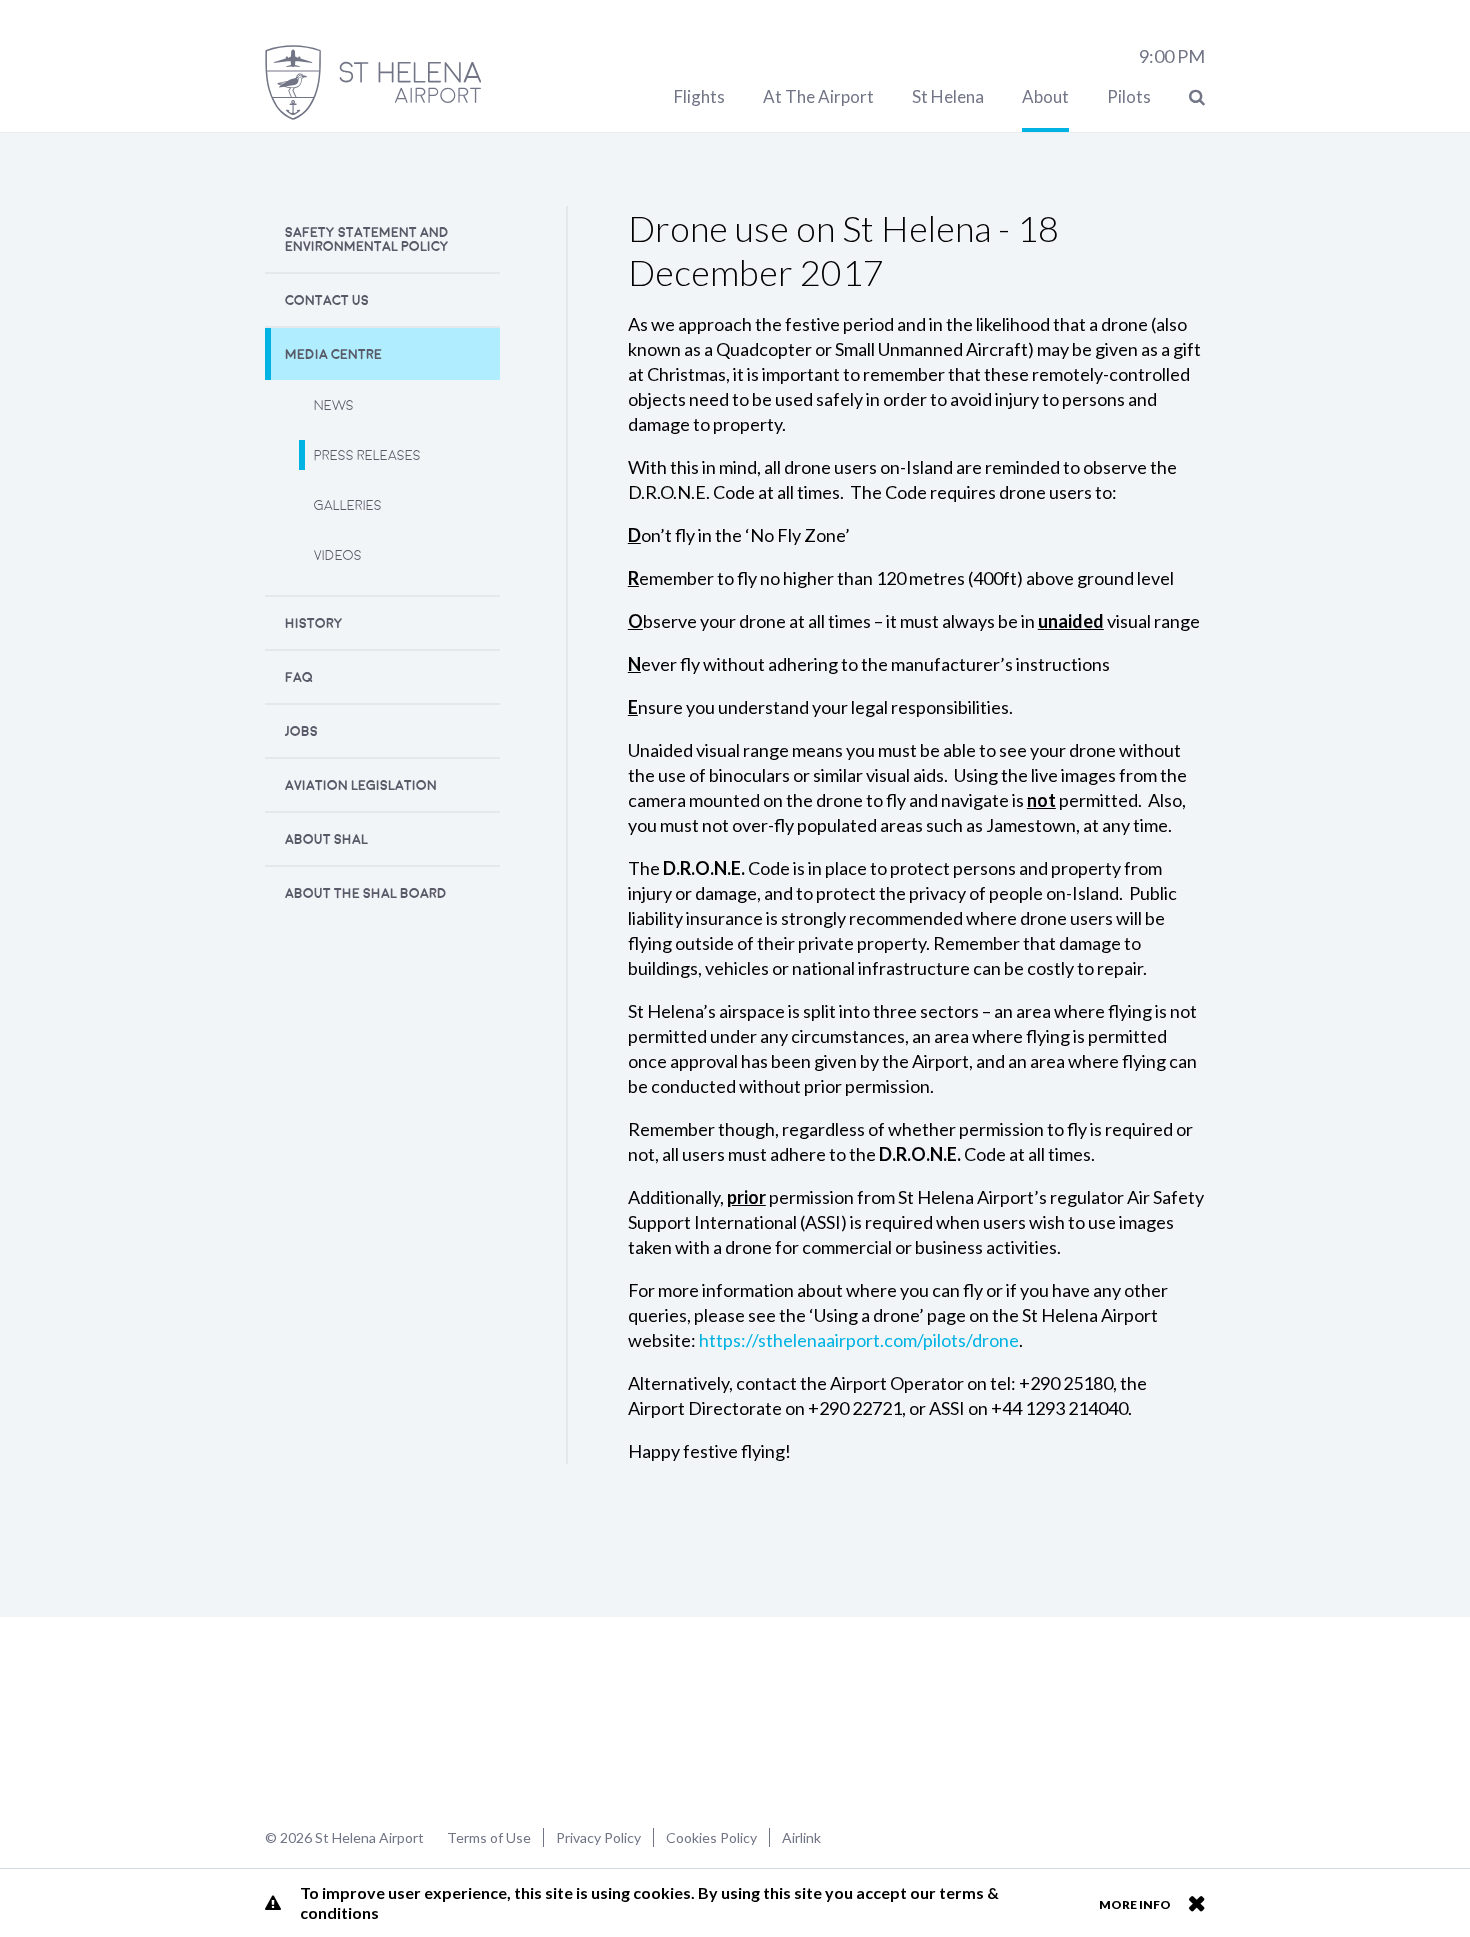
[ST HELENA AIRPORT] (373, 82)
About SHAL (326, 839)
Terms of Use (489, 1837)
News (334, 405)
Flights (699, 96)
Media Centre (333, 354)
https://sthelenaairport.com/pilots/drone (859, 1340)
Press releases (367, 455)
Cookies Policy (711, 1837)
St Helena (948, 96)
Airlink (801, 1837)
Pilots (1129, 96)
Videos (338, 555)
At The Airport (818, 96)
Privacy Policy (598, 1837)
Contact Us (327, 300)
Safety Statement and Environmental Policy (367, 239)
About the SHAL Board (366, 893)
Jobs (301, 731)
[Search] (1197, 96)
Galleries (348, 505)
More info (1135, 1904)
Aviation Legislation (361, 785)
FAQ (299, 677)
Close (1196, 1903)
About (1045, 96)
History (314, 623)
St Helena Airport (328, 1720)
